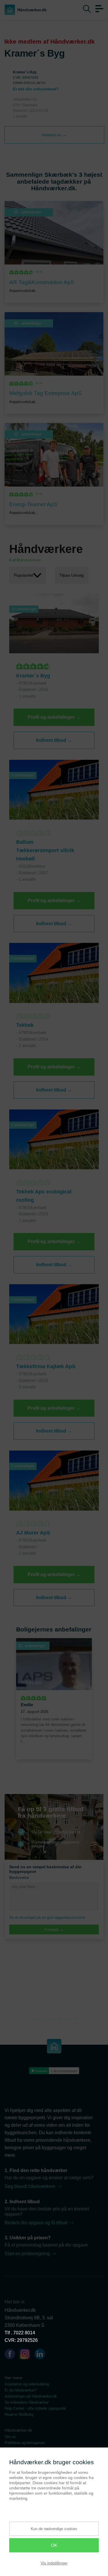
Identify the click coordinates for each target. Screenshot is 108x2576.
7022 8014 (24, 2333)
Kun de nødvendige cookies (54, 2529)
